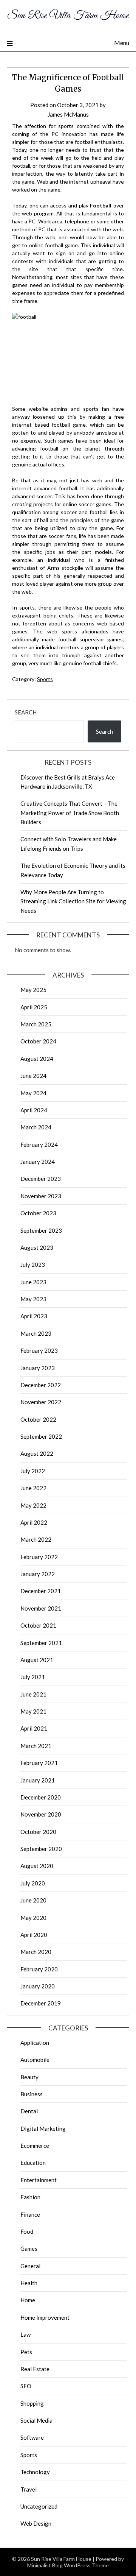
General (30, 2266)
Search (26, 712)
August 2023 (37, 1247)
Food (27, 2231)
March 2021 (36, 1746)
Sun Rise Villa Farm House (68, 16)
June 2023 (33, 1282)
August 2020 (37, 1866)
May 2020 (33, 1918)
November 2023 (41, 1196)
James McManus (68, 114)
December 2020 (41, 1797)
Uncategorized (39, 2506)
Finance (30, 2214)
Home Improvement (45, 2317)
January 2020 (38, 1986)
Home (28, 2300)
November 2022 (41, 1402)
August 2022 (37, 1453)
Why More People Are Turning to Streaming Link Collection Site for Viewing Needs (73, 901)
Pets (26, 2352)
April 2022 (34, 1522)
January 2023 (38, 1368)
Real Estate (35, 2369)
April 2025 (34, 1007)
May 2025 (33, 990)
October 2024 (38, 1041)
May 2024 (33, 1093)
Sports (45, 679)
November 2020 (41, 1814)
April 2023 (34, 1316)
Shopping (32, 2403)
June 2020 (33, 1900)
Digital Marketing (43, 2128)
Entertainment (39, 2180)
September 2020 (41, 1849)
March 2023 (36, 1333)
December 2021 (41, 1591)
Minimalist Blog (45, 2565)
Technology (35, 2472)
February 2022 (39, 1557)
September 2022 (41, 1436)
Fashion (30, 2197)
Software (32, 2437)
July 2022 (33, 1471)
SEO (26, 2386)
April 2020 (34, 1935)
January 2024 (38, 1162)
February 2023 (39, 1350)
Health (29, 2283)
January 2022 (38, 1574)
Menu (122, 43)
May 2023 (33, 1299)
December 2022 (41, 1385)
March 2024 (36, 1127)
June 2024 (33, 1076)
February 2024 (39, 1145)
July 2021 (33, 1677)
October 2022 (38, 1419)
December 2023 (41, 1179)
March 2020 (36, 1952)
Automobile (35, 2060)
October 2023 (38, 1213)
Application (35, 2043)
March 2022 (36, 1539)
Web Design (36, 2523)
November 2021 (41, 1608)
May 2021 (33, 1711)
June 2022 (33, 1488)
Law (25, 2334)
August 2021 (37, 1660)
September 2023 (41, 1230)
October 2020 (38, 1832)
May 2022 (33, 1505)
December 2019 (41, 2003)
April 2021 (34, 1728)
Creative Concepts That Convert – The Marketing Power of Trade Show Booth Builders (70, 813)
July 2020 (33, 1883)
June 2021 (33, 1694)
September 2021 (41, 1643)
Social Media (36, 2420)
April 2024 (34, 1110)
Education (33, 2163)
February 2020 (39, 1969)
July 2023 (33, 1265)
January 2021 (38, 1780)
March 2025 (36, 1024)
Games (29, 2249)
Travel (29, 2489)
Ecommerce (35, 2146)
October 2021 (38, 1625)
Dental (29, 2111)
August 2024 (37, 1059)
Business (32, 2094)
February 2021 (39, 1763)
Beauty (29, 2077)
